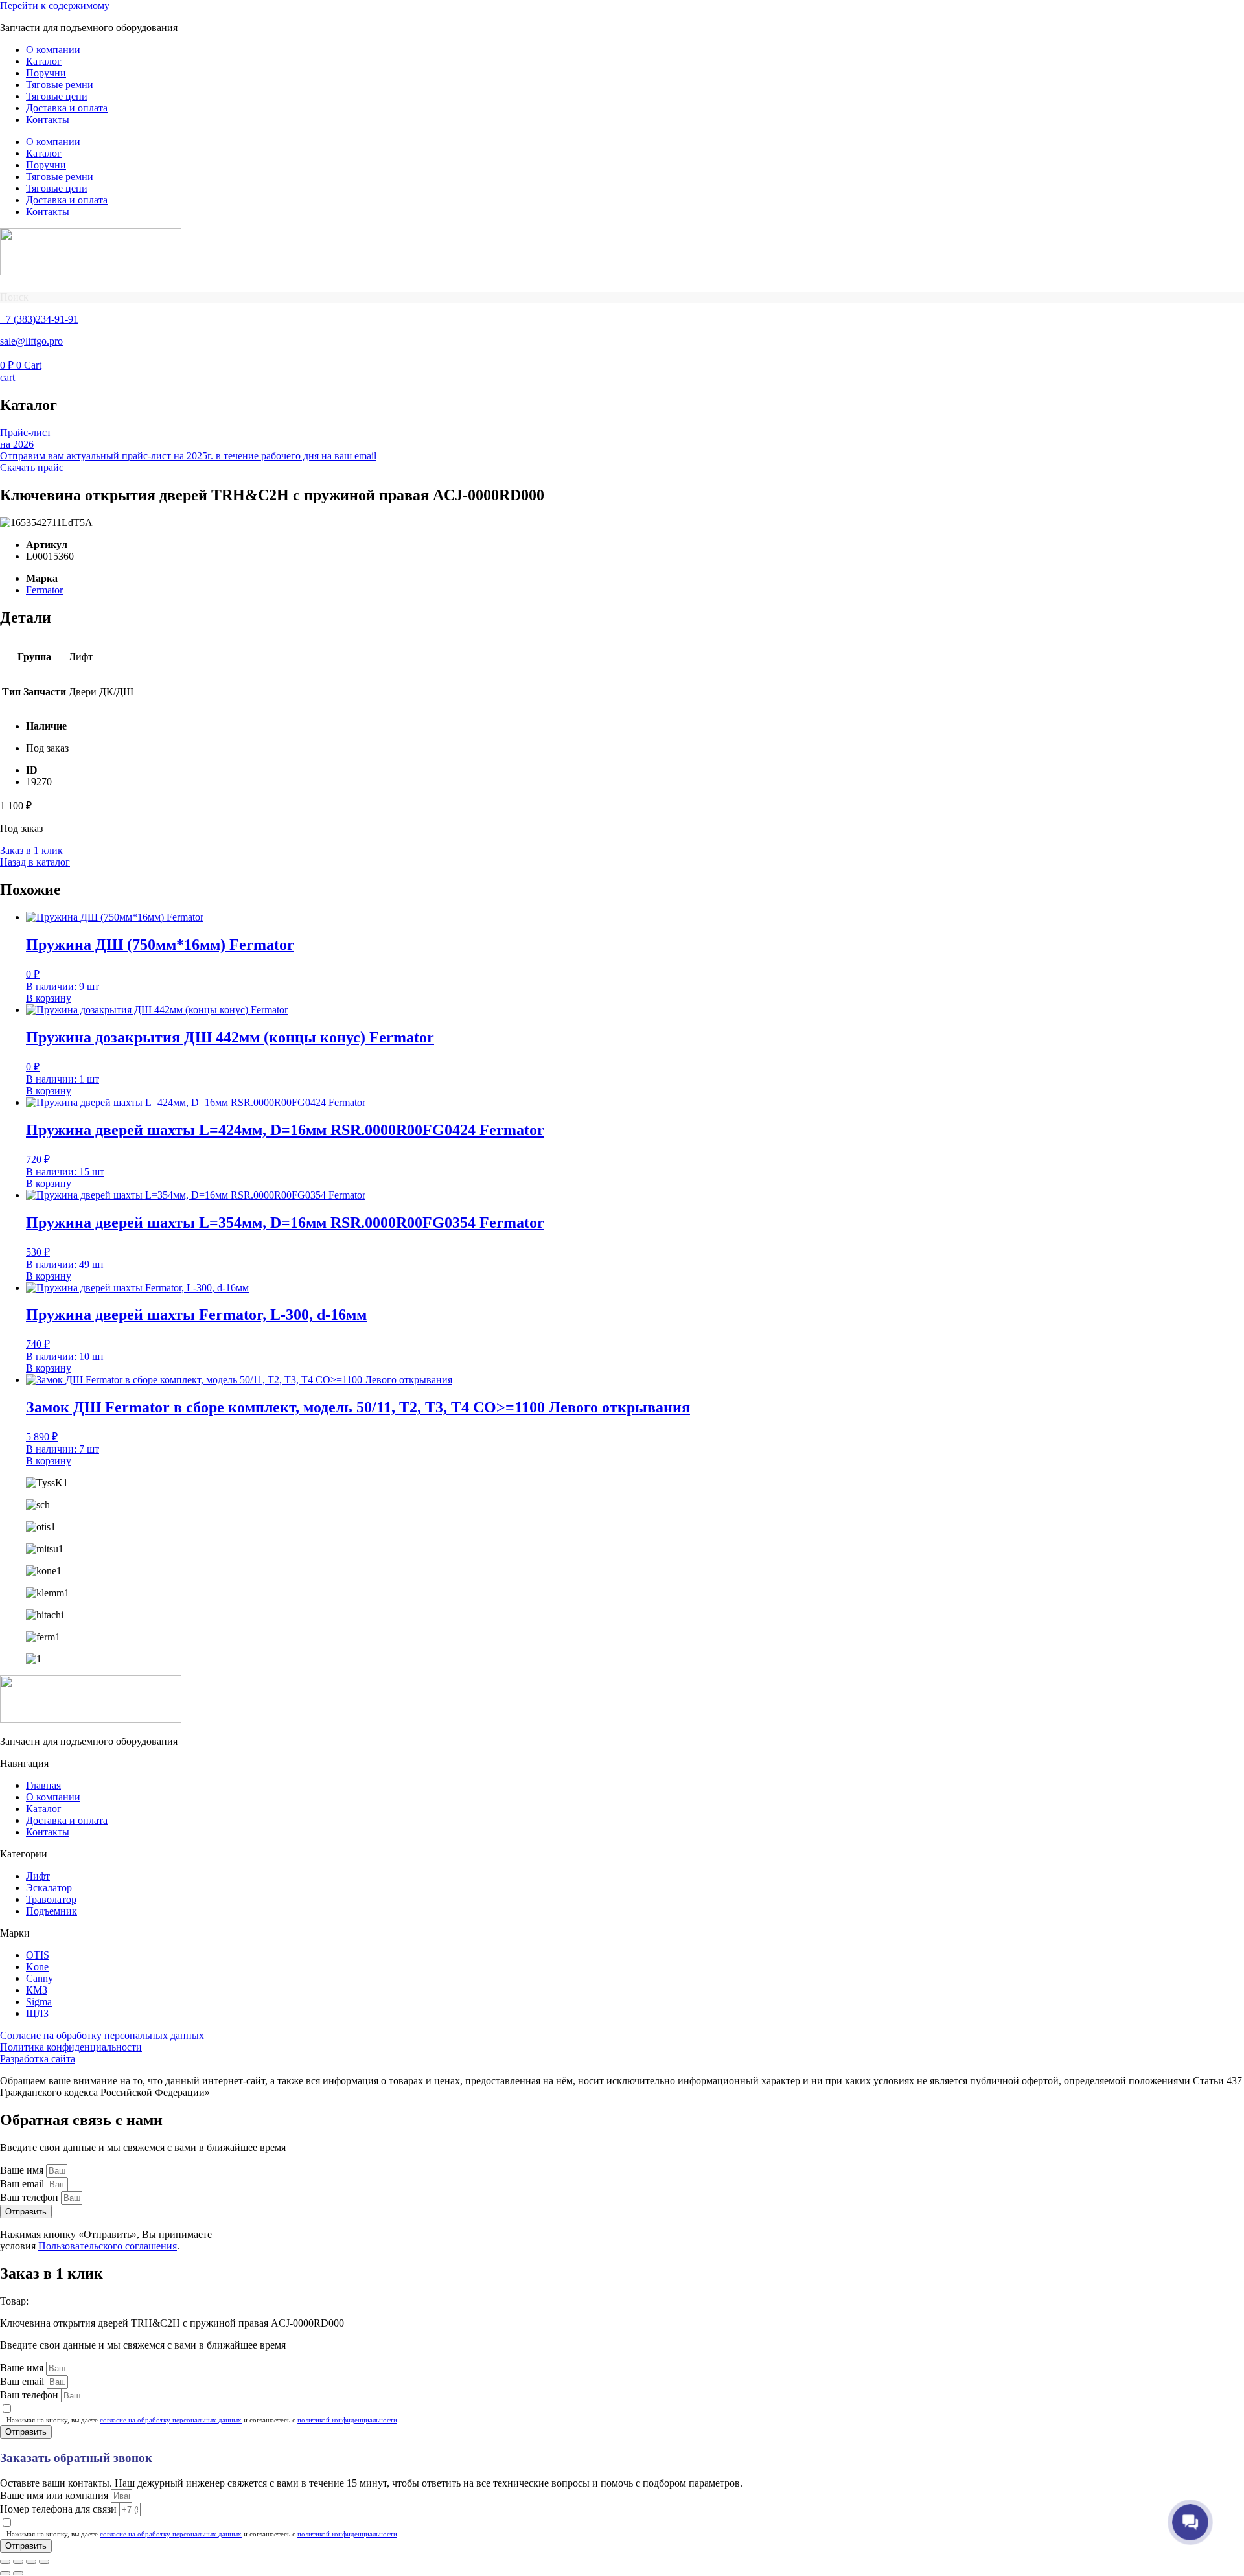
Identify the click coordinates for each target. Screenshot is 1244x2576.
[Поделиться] (31, 2562)
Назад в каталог (35, 862)
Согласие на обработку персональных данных (102, 2035)
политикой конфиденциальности (347, 2420)
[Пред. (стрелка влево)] (5, 2573)
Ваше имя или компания (55, 2495)
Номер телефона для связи (60, 2509)
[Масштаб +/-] (5, 2562)
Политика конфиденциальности (71, 2047)
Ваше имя (23, 2170)
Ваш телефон (30, 2197)
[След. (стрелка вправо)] (18, 2573)
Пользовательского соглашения (108, 2246)
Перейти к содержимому (55, 6)
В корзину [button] (49, 998)
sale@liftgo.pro (31, 341)
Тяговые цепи (57, 96)
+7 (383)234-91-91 (39, 319)
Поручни (46, 73)
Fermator (44, 590)
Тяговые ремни (60, 85)
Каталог (44, 61)
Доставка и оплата (67, 108)
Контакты (48, 120)
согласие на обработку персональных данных (171, 2420)
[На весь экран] (18, 2562)
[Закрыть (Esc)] (44, 2562)
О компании (53, 50)
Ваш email (23, 2184)
